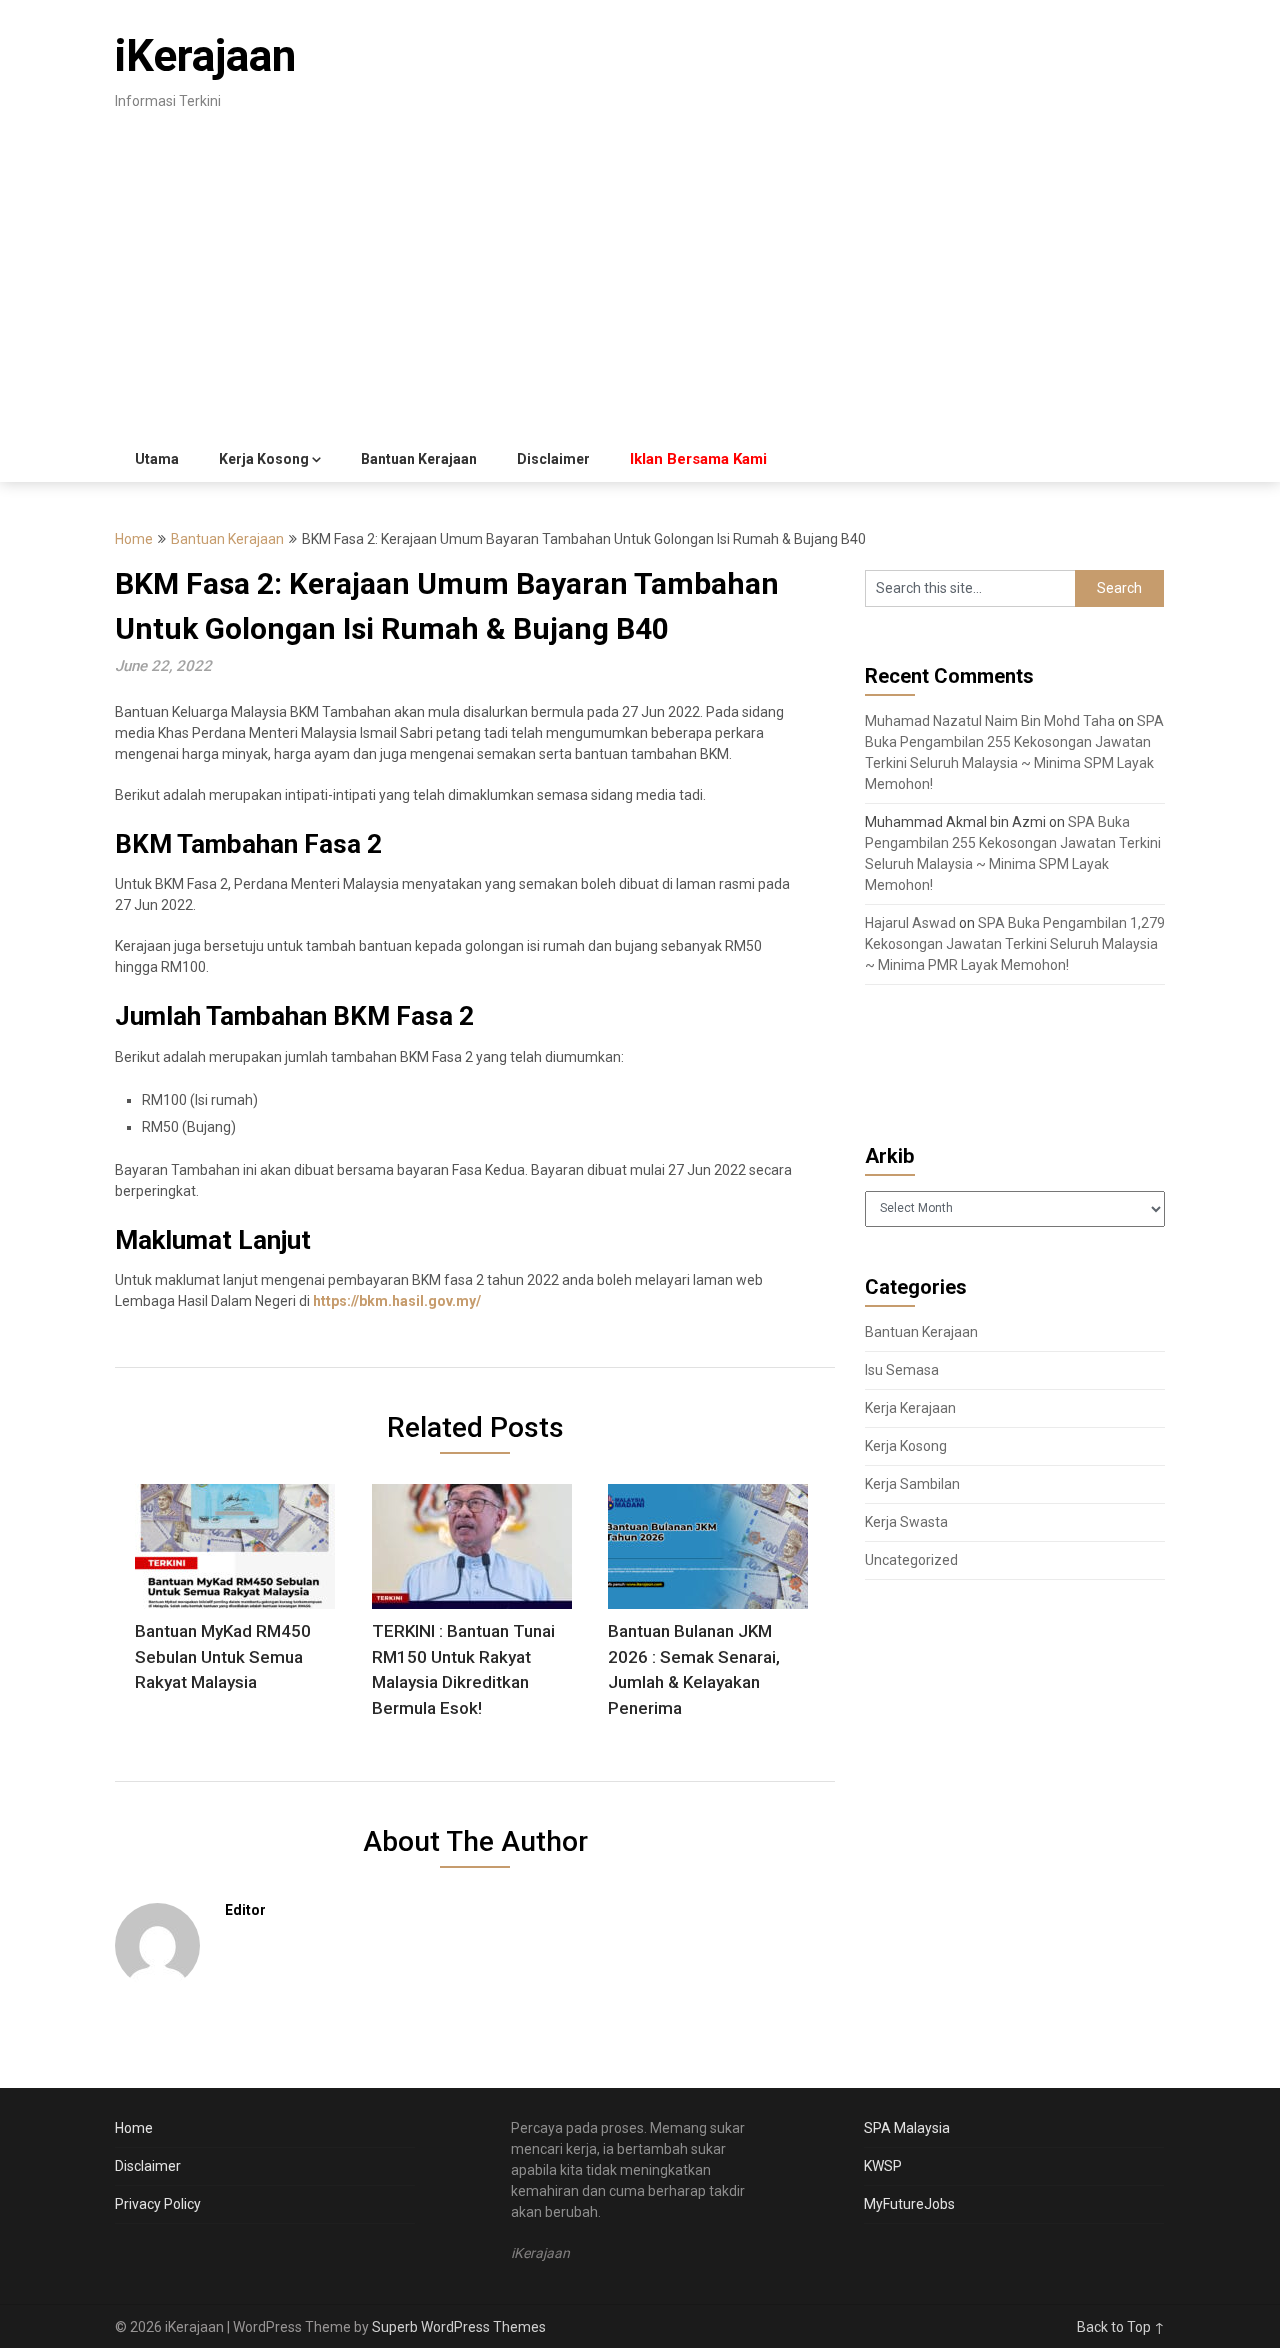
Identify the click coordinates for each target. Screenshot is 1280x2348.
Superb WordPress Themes (459, 2327)
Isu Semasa (902, 1370)
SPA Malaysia (907, 2128)
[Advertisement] (640, 287)
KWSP (883, 2166)
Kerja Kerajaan (910, 1408)
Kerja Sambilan (912, 1484)
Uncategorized (911, 1560)
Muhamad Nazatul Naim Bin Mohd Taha (990, 721)
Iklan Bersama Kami (698, 459)
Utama (157, 459)
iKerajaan (205, 56)
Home (134, 539)
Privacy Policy (158, 2204)
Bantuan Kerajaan (419, 459)
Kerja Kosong (264, 459)
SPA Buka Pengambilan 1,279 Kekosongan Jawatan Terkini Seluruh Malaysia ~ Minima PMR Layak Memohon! (1015, 944)
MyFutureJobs (909, 2204)
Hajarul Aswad (910, 923)
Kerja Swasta (906, 1522)
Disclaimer (553, 459)
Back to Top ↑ (1121, 2327)
